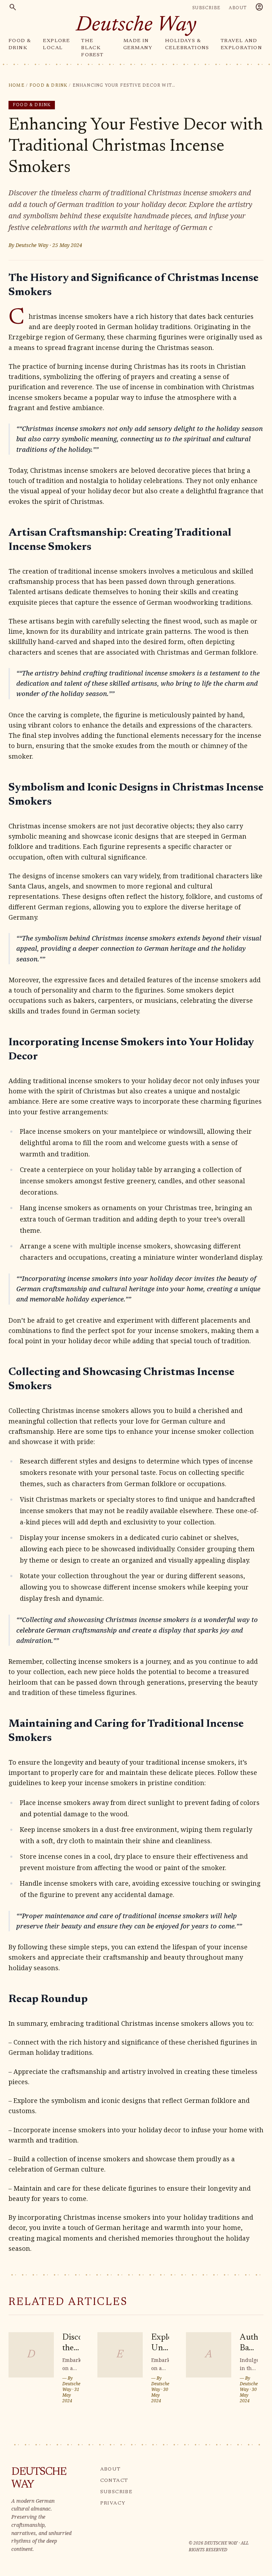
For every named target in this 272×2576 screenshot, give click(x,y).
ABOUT (238, 8)
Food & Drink (48, 86)
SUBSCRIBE (206, 8)
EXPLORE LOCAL (56, 45)
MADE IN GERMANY (138, 45)
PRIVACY (113, 2503)
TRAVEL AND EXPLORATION (241, 45)
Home (16, 86)
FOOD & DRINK (20, 45)
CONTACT (114, 2481)
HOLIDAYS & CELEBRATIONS (187, 45)
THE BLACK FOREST (92, 48)
